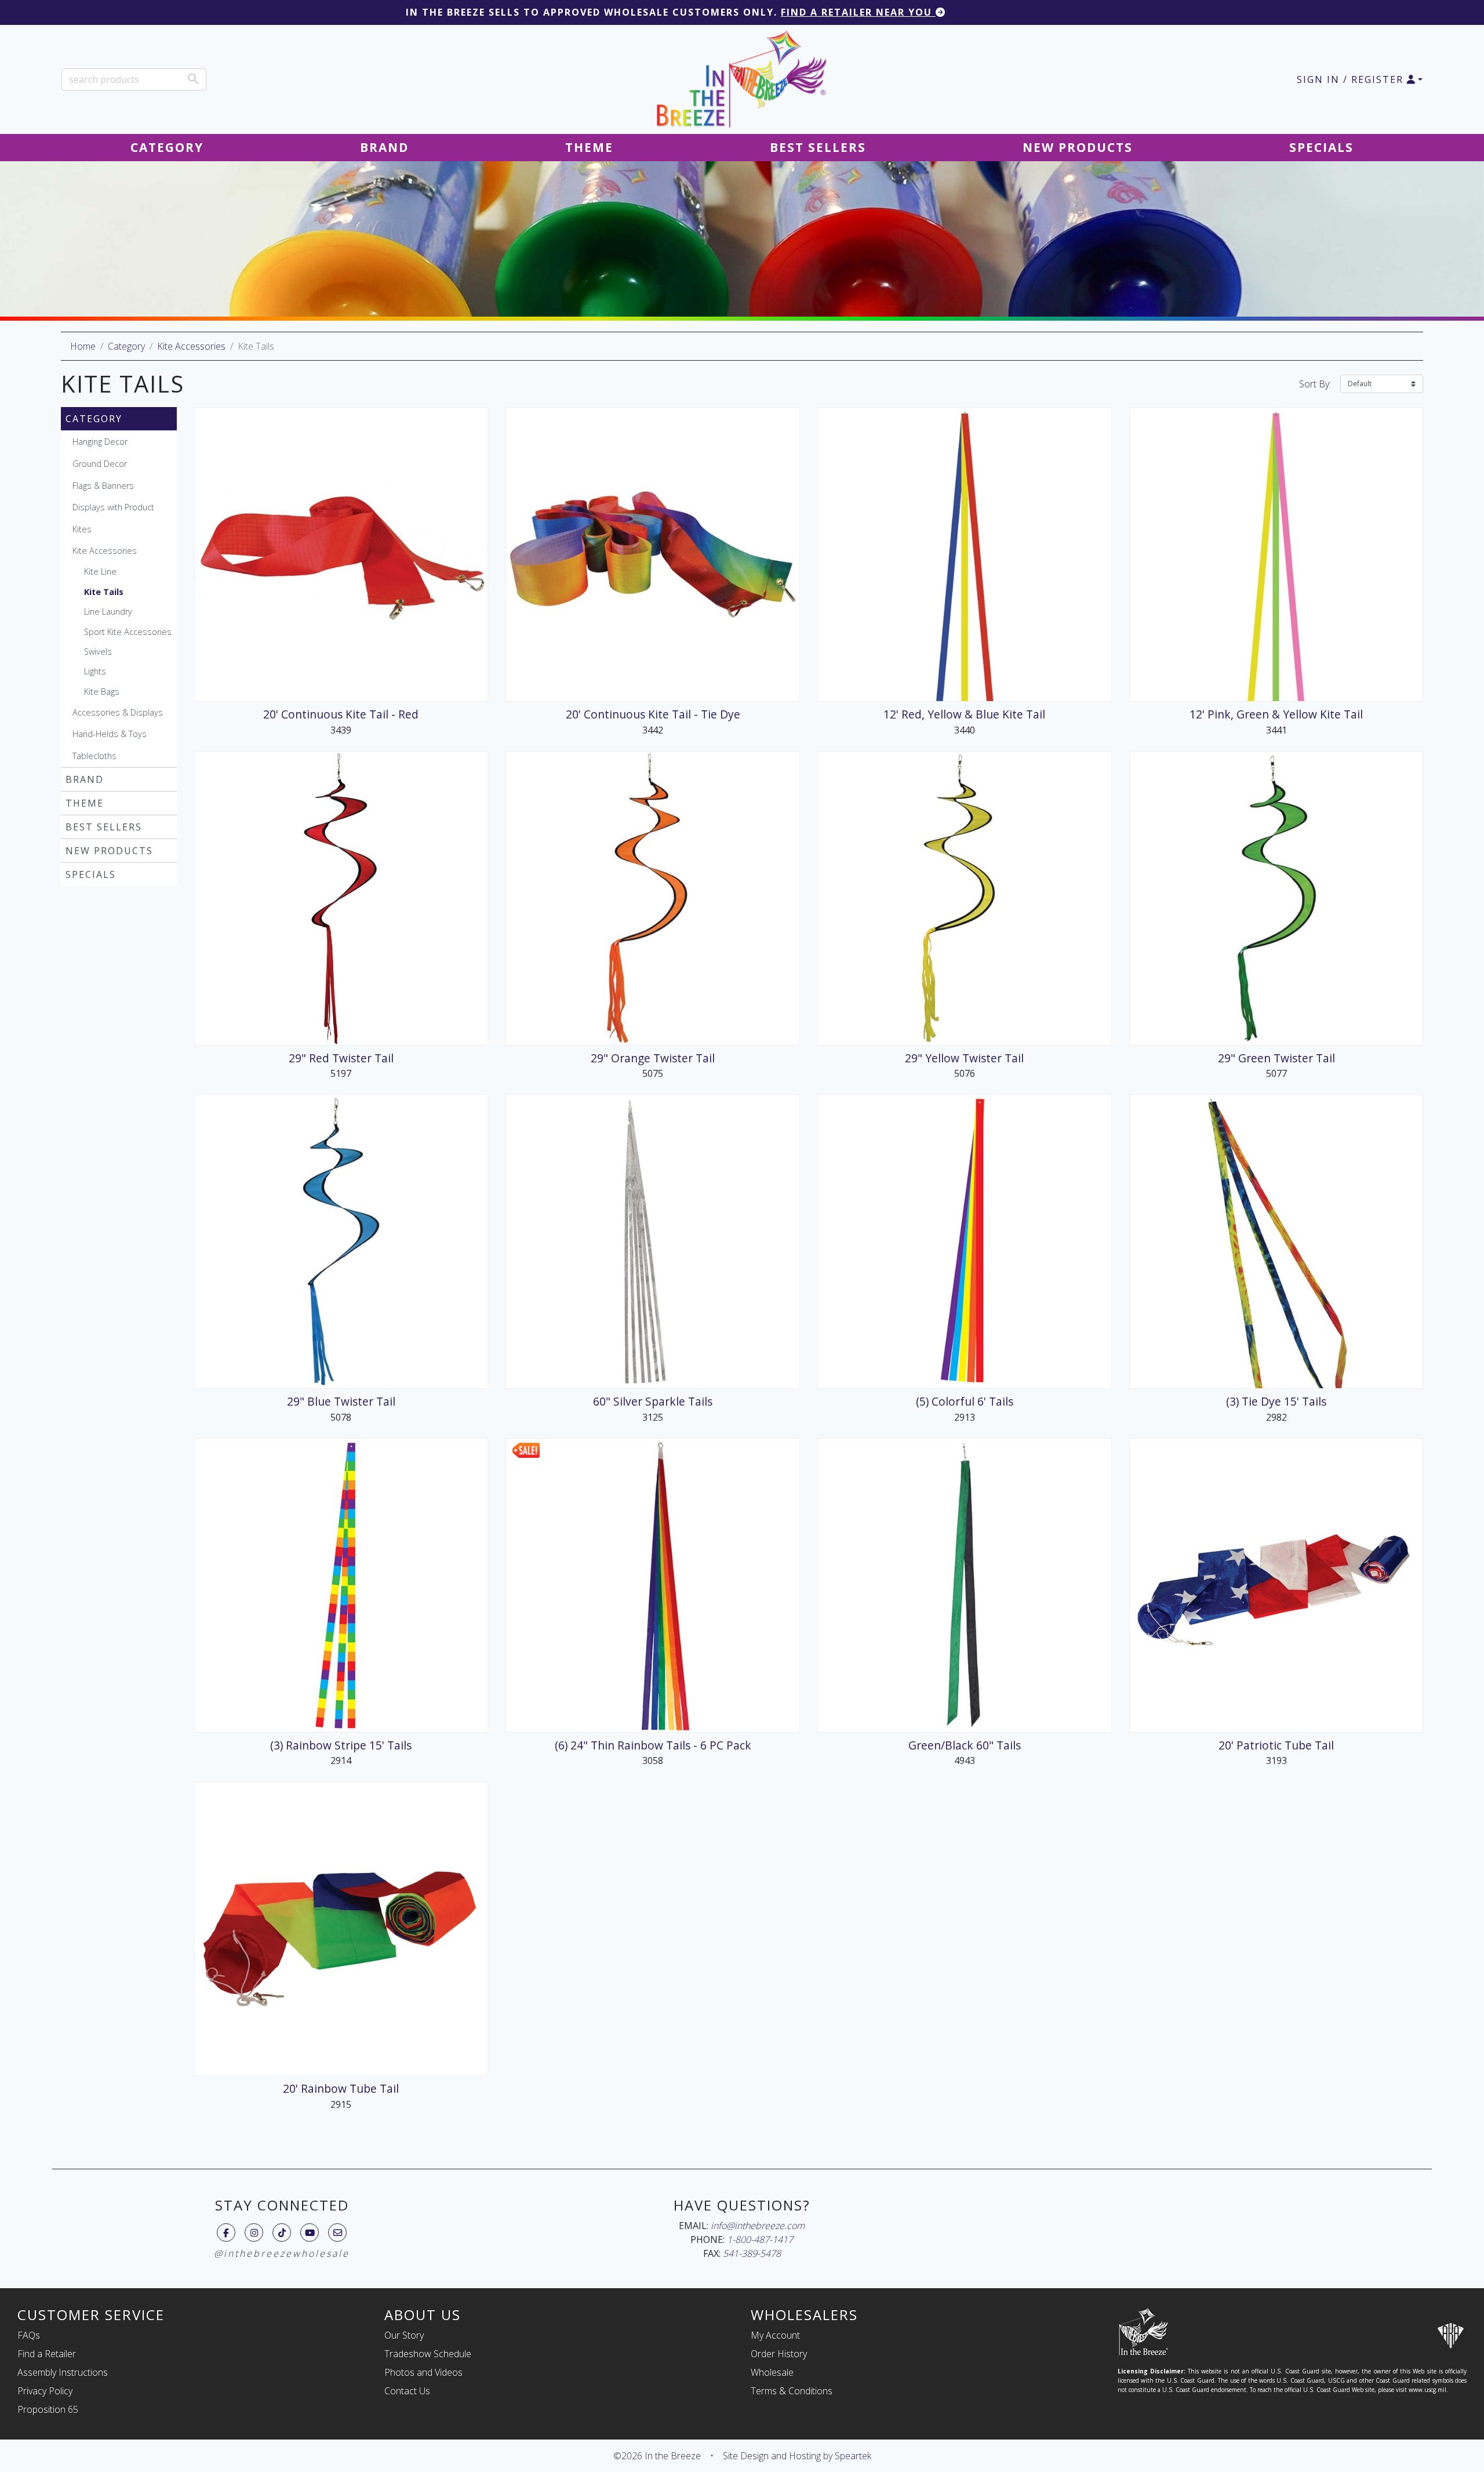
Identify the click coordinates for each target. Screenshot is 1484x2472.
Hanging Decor (100, 442)
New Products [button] (1078, 147)
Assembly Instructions (63, 2372)
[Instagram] (254, 2233)
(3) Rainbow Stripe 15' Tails (341, 1745)
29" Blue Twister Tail (341, 1401)
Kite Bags (102, 691)
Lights (95, 671)
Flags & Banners (103, 486)
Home (83, 346)
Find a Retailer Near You (858, 12)
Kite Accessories (191, 346)
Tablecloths (94, 756)
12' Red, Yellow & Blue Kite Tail (964, 714)
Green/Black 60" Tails (965, 1745)
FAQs (29, 2335)
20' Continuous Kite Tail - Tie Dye (653, 714)
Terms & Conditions (792, 2391)
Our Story (404, 2335)
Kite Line (100, 571)
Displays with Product (113, 507)
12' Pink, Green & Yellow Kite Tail (1276, 714)
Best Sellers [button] (818, 147)
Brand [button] (384, 147)
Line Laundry (108, 611)
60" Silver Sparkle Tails (653, 1401)
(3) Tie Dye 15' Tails (1276, 1401)
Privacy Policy (45, 2391)
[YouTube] (310, 2233)
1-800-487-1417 (760, 2239)
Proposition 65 (48, 2409)
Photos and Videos (423, 2372)
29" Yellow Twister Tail (964, 1058)
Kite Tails (104, 592)
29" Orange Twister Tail (653, 1058)
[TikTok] (282, 2233)
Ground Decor (100, 464)
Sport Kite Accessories (128, 632)
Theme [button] (589, 147)
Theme (85, 803)
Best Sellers (104, 827)
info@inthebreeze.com (758, 2226)
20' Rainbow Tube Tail (341, 2088)
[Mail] (338, 2233)
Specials (91, 874)
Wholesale (772, 2372)
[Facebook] (226, 2233)
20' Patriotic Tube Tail (1276, 1745)
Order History (779, 2354)
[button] (1360, 79)
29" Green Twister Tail (1276, 1058)
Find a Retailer (47, 2354)
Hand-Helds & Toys (110, 734)
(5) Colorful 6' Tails (965, 1401)
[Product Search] (193, 79)
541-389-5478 (752, 2253)
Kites (82, 529)
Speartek (853, 2456)
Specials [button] (1321, 147)
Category (126, 346)
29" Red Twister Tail (341, 1058)
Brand (85, 779)
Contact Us (407, 2391)
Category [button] (167, 147)
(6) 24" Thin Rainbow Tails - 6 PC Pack (653, 1745)
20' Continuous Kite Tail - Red (341, 714)
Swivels (98, 651)
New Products (109, 851)
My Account (775, 2335)
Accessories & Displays (118, 712)
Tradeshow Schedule (428, 2354)
